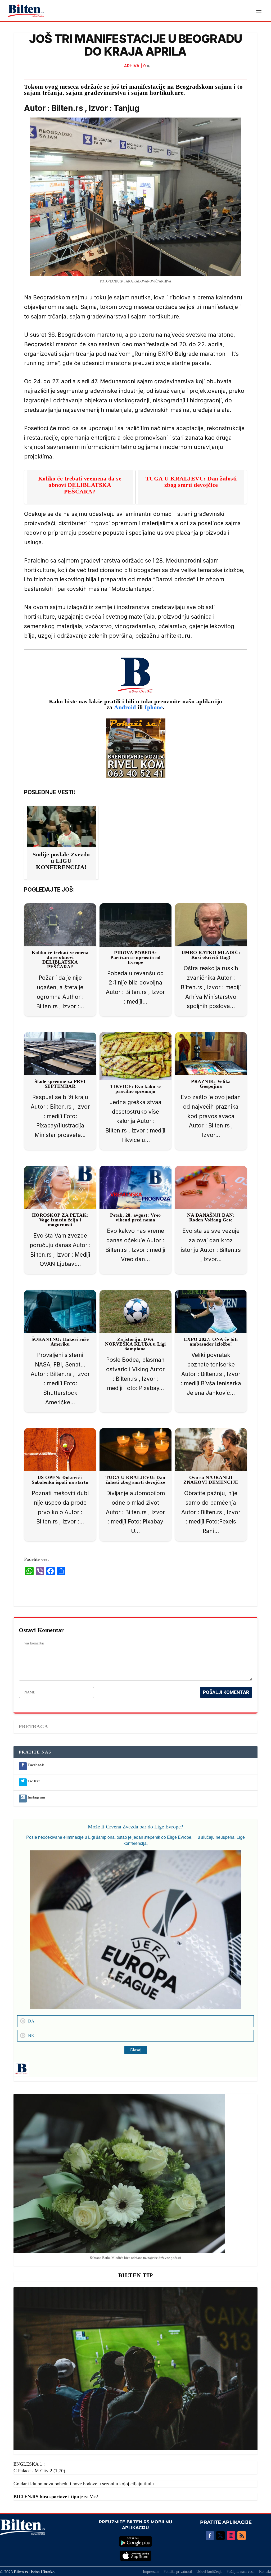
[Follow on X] (220, 2535)
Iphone (154, 707)
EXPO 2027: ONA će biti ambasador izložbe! (211, 1342)
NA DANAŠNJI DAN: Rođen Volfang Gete (211, 1217)
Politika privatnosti (178, 2572)
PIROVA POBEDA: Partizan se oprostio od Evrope (135, 957)
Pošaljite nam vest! (241, 2572)
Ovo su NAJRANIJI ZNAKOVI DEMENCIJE (211, 1480)
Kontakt (265, 2572)
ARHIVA (132, 66)
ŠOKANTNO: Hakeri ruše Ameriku (60, 1342)
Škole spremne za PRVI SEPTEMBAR (60, 1084)
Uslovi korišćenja (209, 2572)
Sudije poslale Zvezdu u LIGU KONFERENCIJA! (61, 861)
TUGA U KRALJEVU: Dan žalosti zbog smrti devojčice (191, 482)
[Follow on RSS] (242, 2535)
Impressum (151, 2572)
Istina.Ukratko (43, 2572)
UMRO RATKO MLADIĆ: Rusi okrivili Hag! (211, 955)
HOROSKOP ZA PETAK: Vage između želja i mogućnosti (60, 1220)
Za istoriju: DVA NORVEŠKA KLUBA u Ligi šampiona (135, 1344)
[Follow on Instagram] (231, 2535)
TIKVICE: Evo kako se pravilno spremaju (135, 1089)
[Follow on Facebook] (210, 2535)
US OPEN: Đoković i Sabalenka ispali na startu (60, 1480)
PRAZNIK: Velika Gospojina (211, 1084)
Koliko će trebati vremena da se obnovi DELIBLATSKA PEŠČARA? (80, 485)
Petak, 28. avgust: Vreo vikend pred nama (135, 1217)
